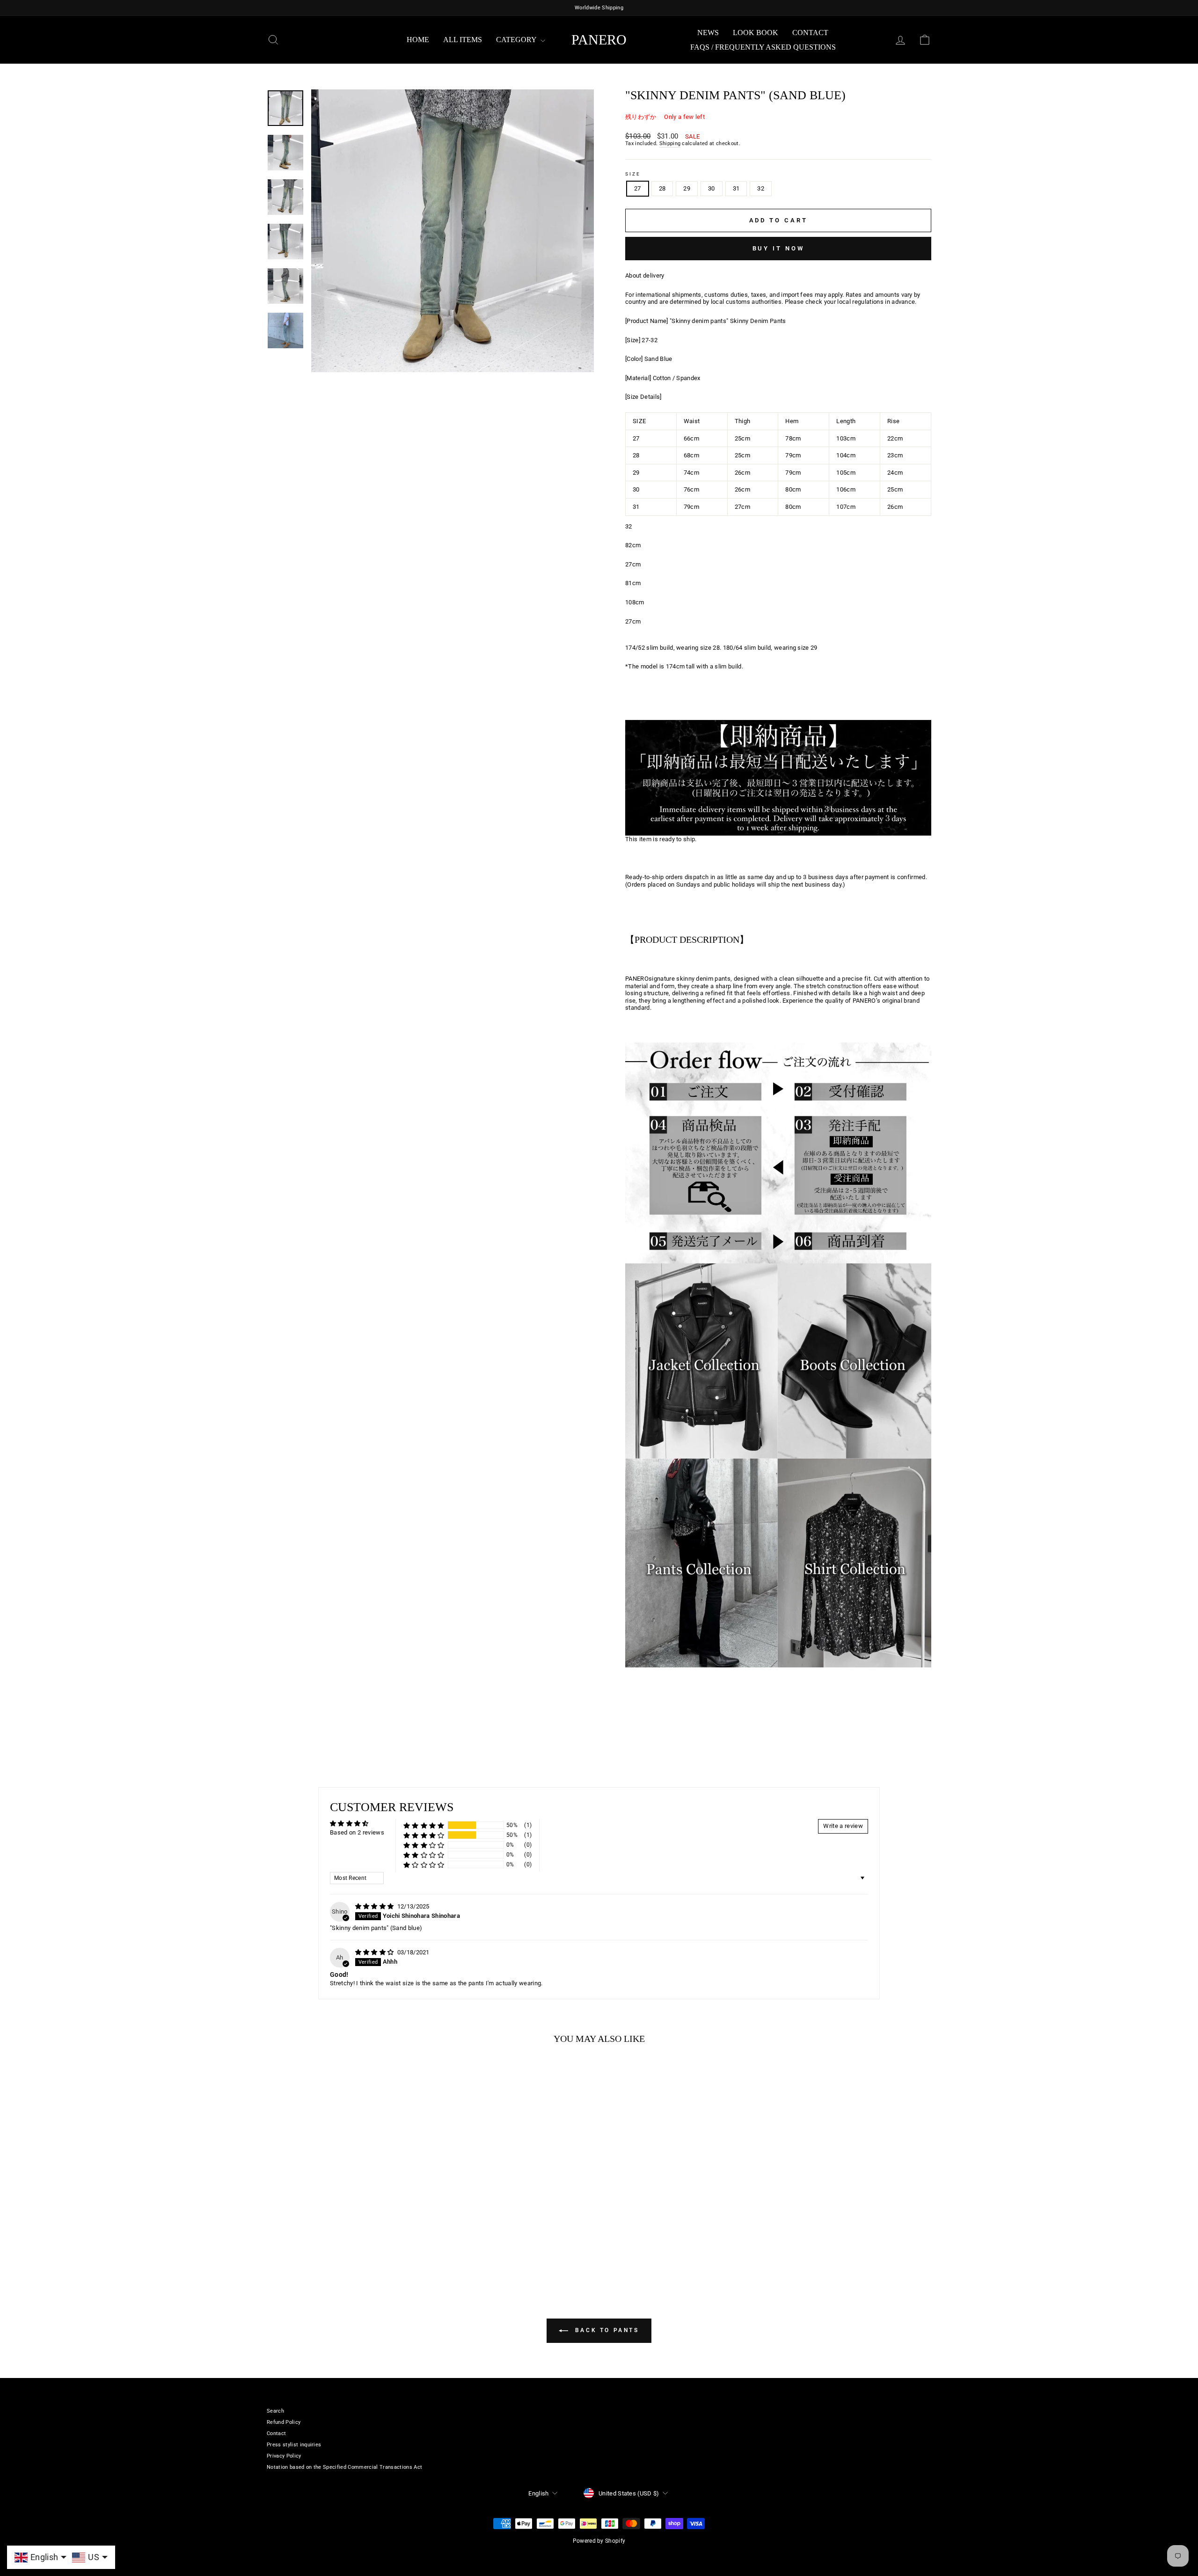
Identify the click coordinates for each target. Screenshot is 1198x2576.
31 (736, 188)
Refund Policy (284, 2422)
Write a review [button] (843, 1826)
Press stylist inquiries (294, 2445)
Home (418, 40)
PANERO (599, 40)
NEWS (708, 33)
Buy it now (778, 248)
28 (662, 188)
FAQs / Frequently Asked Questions (763, 47)
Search (275, 2411)
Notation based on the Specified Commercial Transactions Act (344, 2467)
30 (712, 188)
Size (633, 174)
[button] (424, 1825)
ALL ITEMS (463, 40)
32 (761, 188)
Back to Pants (605, 2330)
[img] (375, 1906)
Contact (810, 33)
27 (638, 188)
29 (687, 188)
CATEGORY (517, 40)
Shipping (670, 143)
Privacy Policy (284, 2456)
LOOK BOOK (756, 33)
